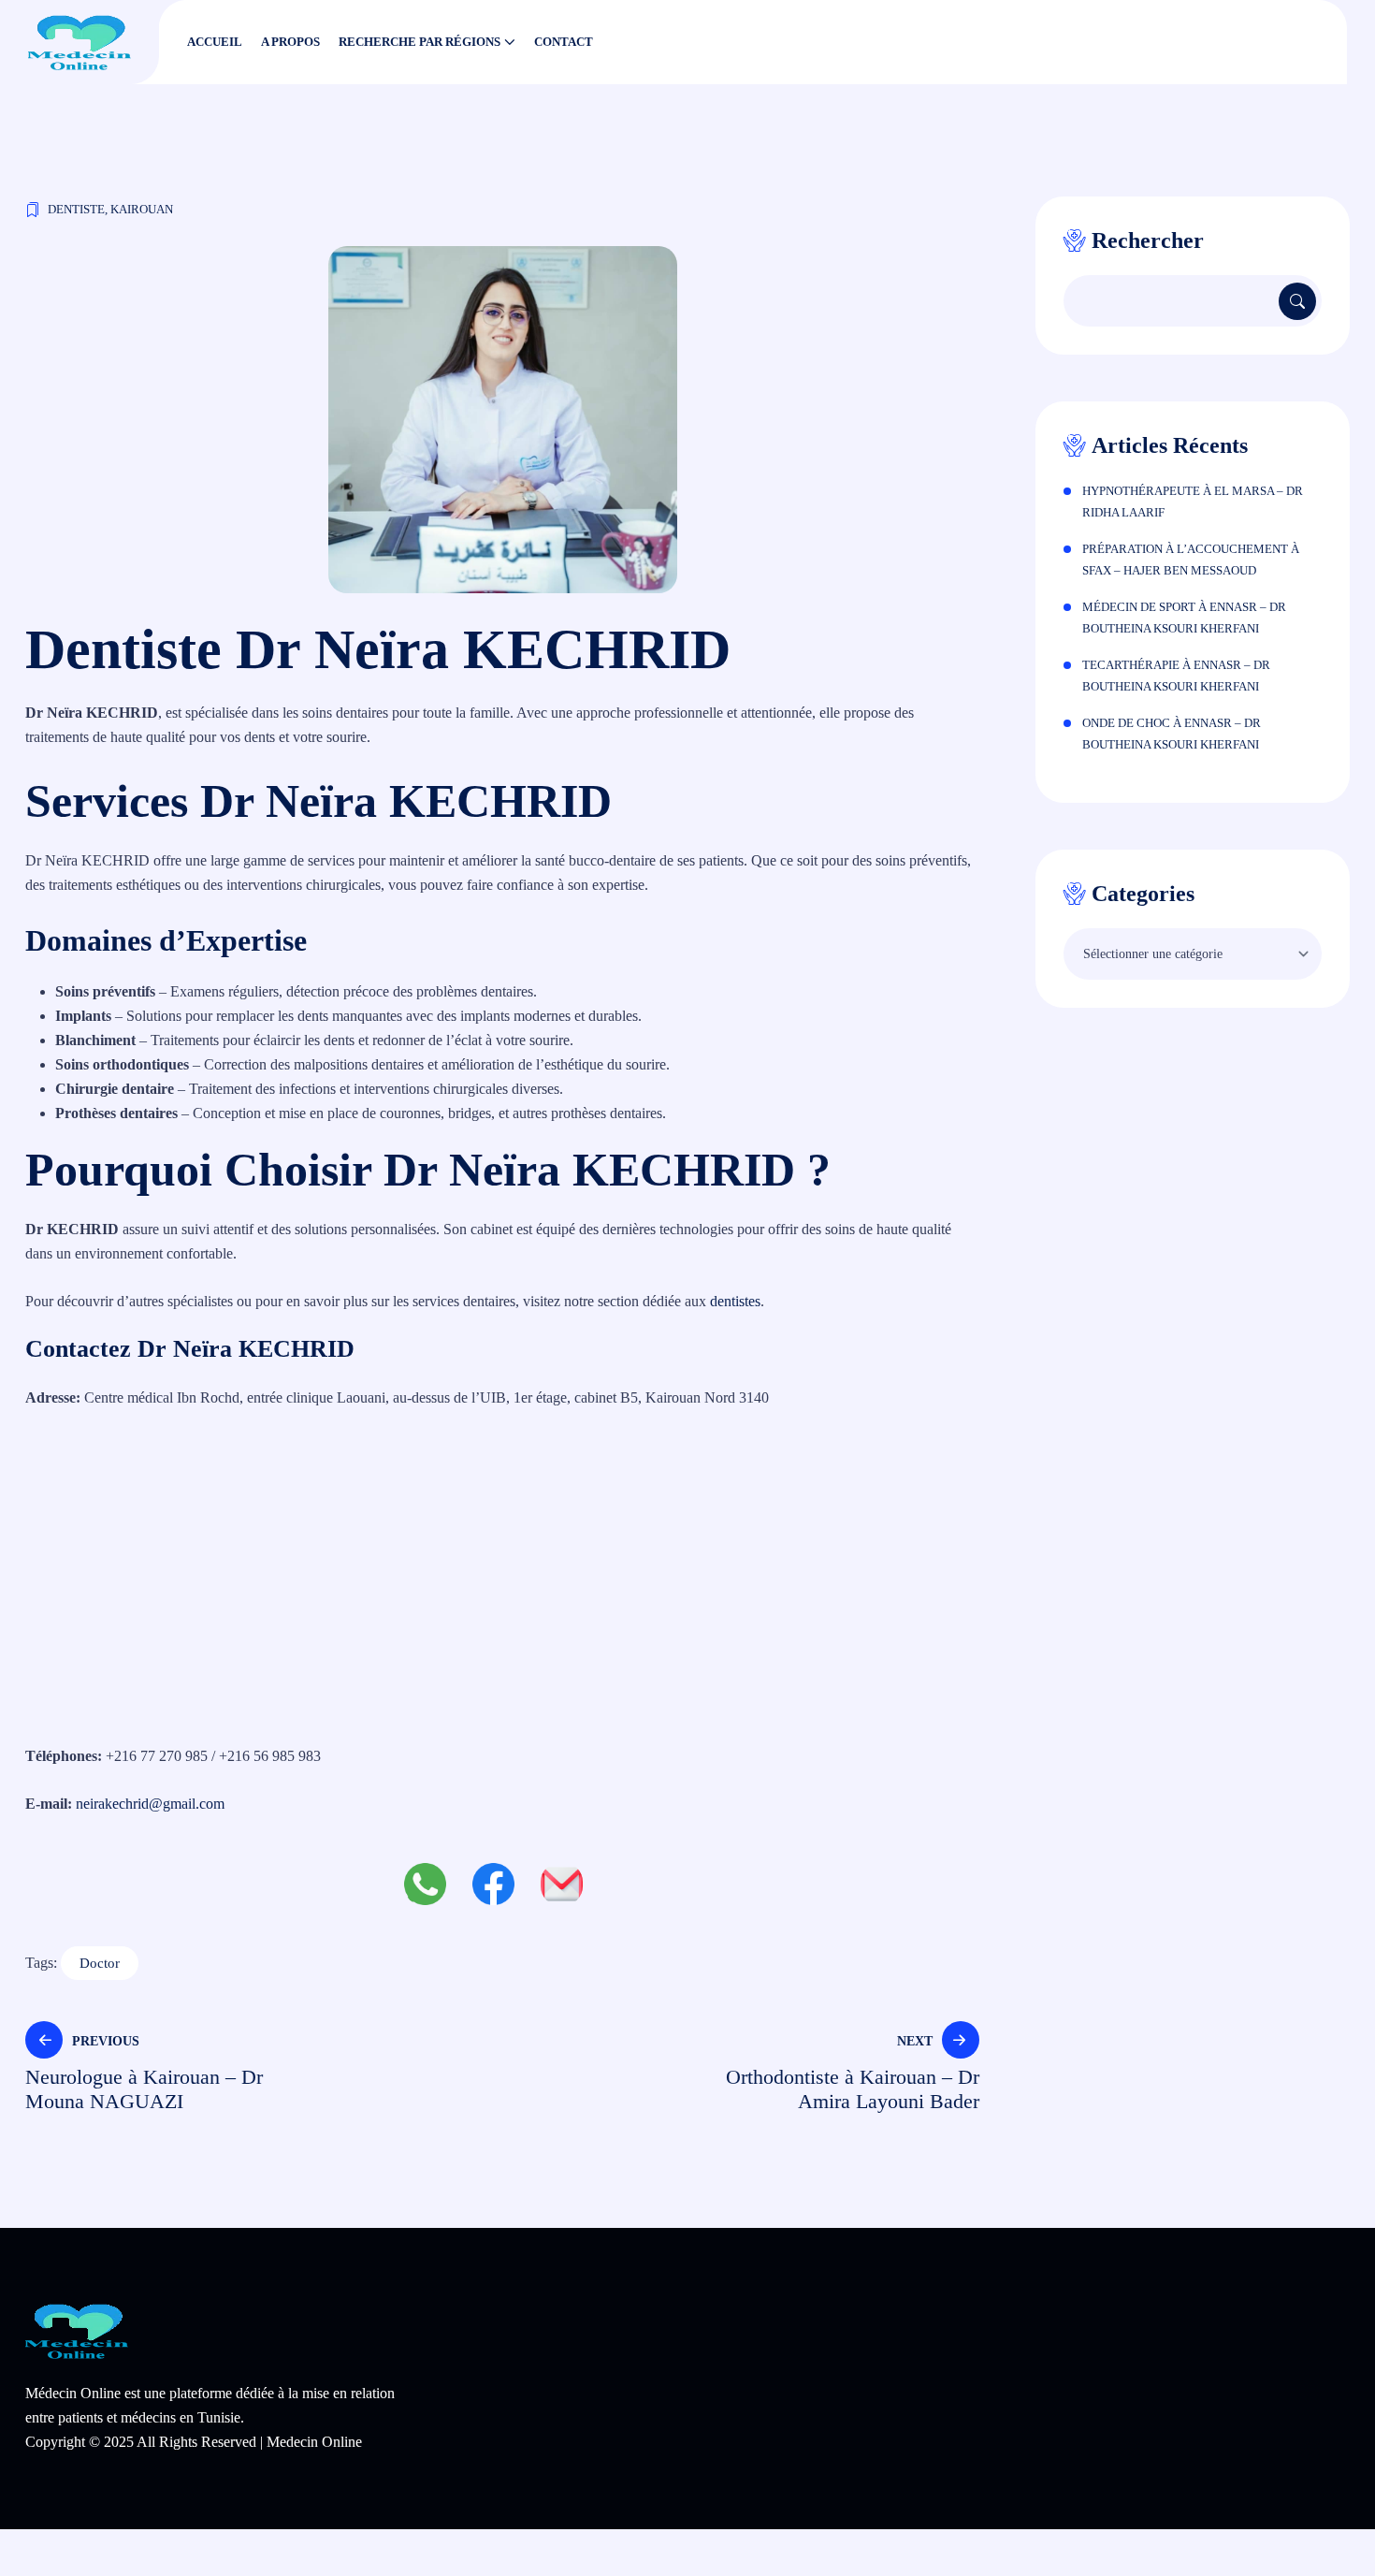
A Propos (290, 42)
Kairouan (142, 209)
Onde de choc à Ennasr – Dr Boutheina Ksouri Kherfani (1172, 734)
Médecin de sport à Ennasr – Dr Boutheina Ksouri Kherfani (1184, 618)
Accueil (215, 42)
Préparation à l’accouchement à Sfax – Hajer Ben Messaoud (1191, 560)
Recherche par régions (420, 42)
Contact (564, 42)
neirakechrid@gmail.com (150, 1804)
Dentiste (76, 209)
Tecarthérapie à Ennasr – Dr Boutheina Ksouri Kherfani (1176, 676)
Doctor (100, 1963)
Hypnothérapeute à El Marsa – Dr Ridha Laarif (1193, 502)
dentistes (735, 1301)
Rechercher (1148, 240)
